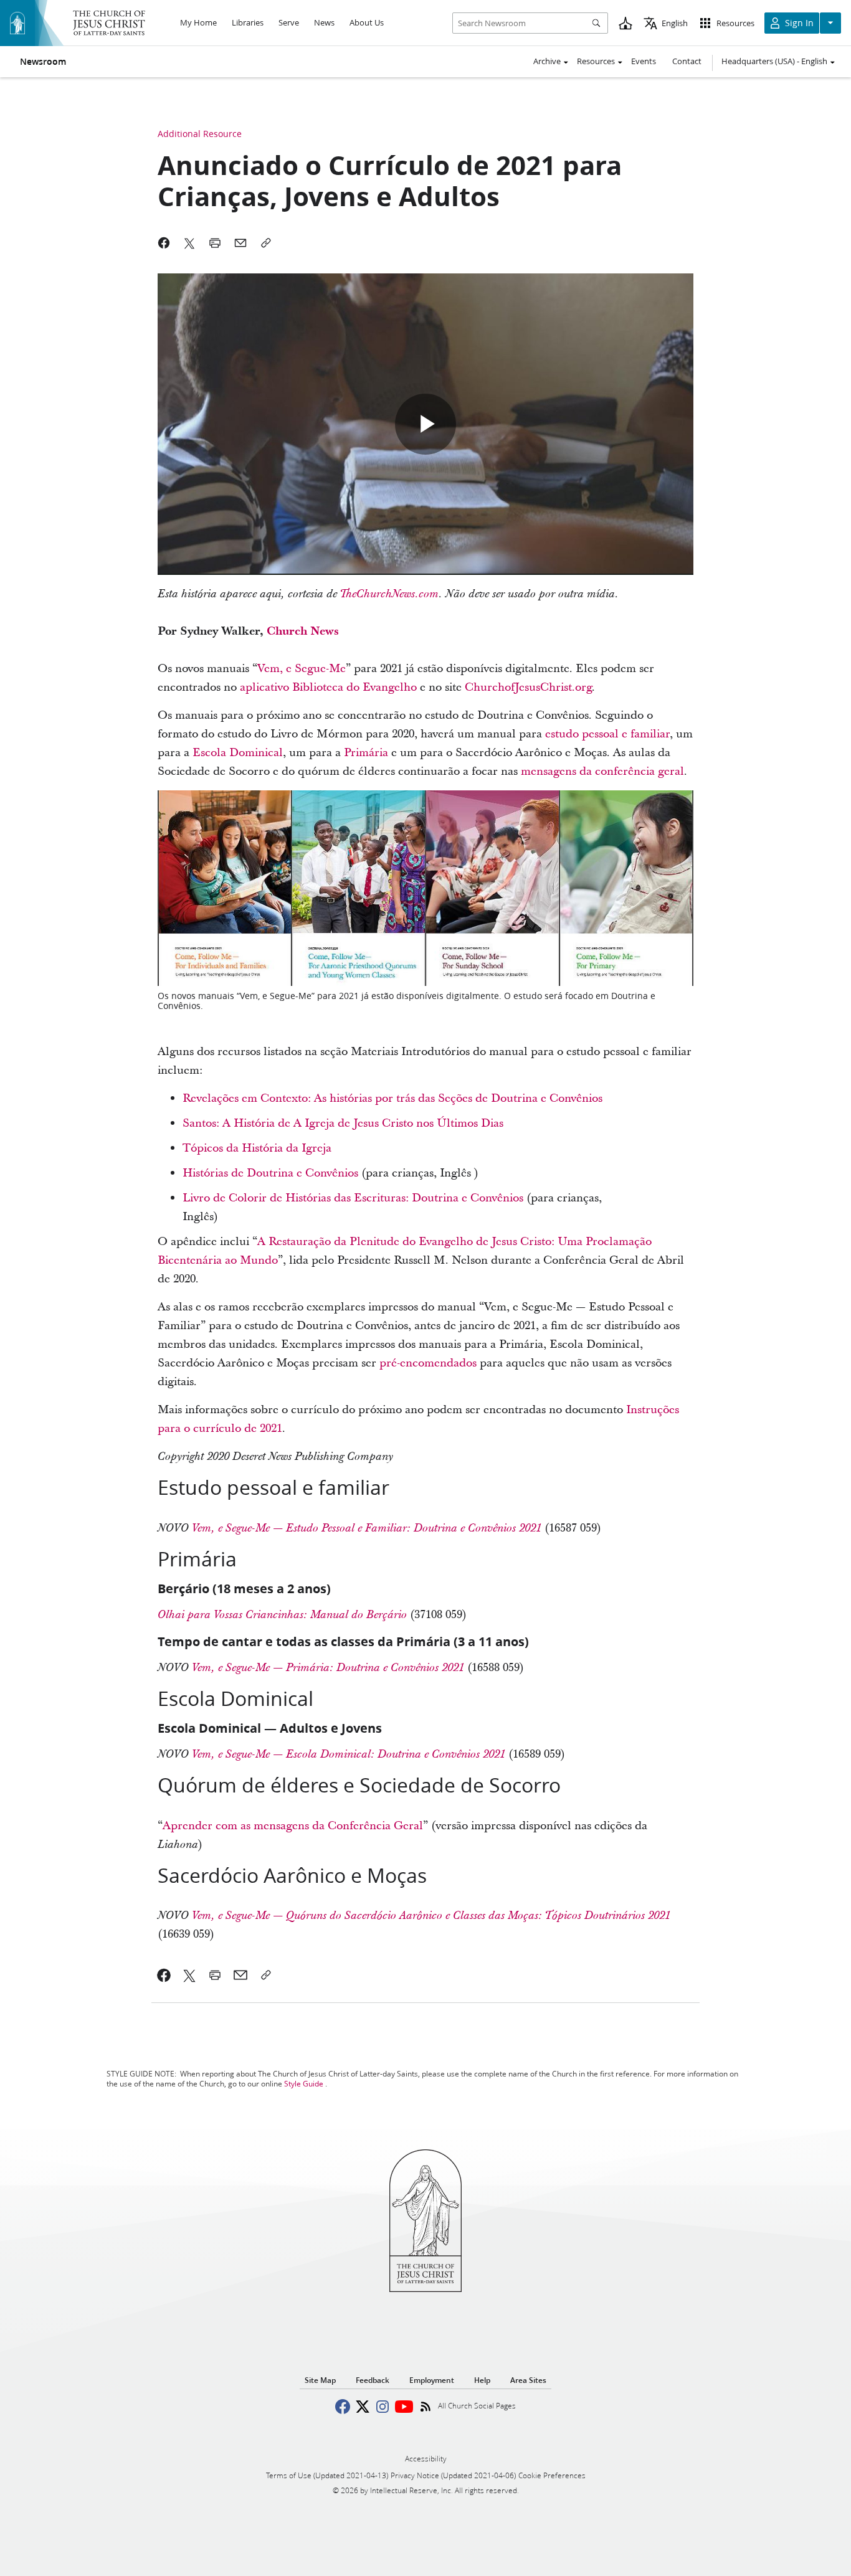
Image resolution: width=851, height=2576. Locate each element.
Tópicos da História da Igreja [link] (257, 1148)
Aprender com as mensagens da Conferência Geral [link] (293, 1826)
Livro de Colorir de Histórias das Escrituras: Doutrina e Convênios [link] (353, 1198)
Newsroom (43, 62)
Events (644, 61)
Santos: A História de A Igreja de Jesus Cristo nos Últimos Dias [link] (343, 1123)
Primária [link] (366, 753)
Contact (687, 61)
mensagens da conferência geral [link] (602, 771)
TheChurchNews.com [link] (389, 594)
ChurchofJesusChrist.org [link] (528, 687)
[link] (367, 1528)
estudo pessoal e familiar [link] (607, 734)
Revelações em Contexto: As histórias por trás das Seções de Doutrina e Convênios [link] (392, 1098)
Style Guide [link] (304, 2084)
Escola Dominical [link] (238, 753)
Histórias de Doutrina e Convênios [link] (270, 1173)
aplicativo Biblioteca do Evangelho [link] (328, 687)
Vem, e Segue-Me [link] (302, 669)
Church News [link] (303, 631)
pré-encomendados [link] (428, 1363)
